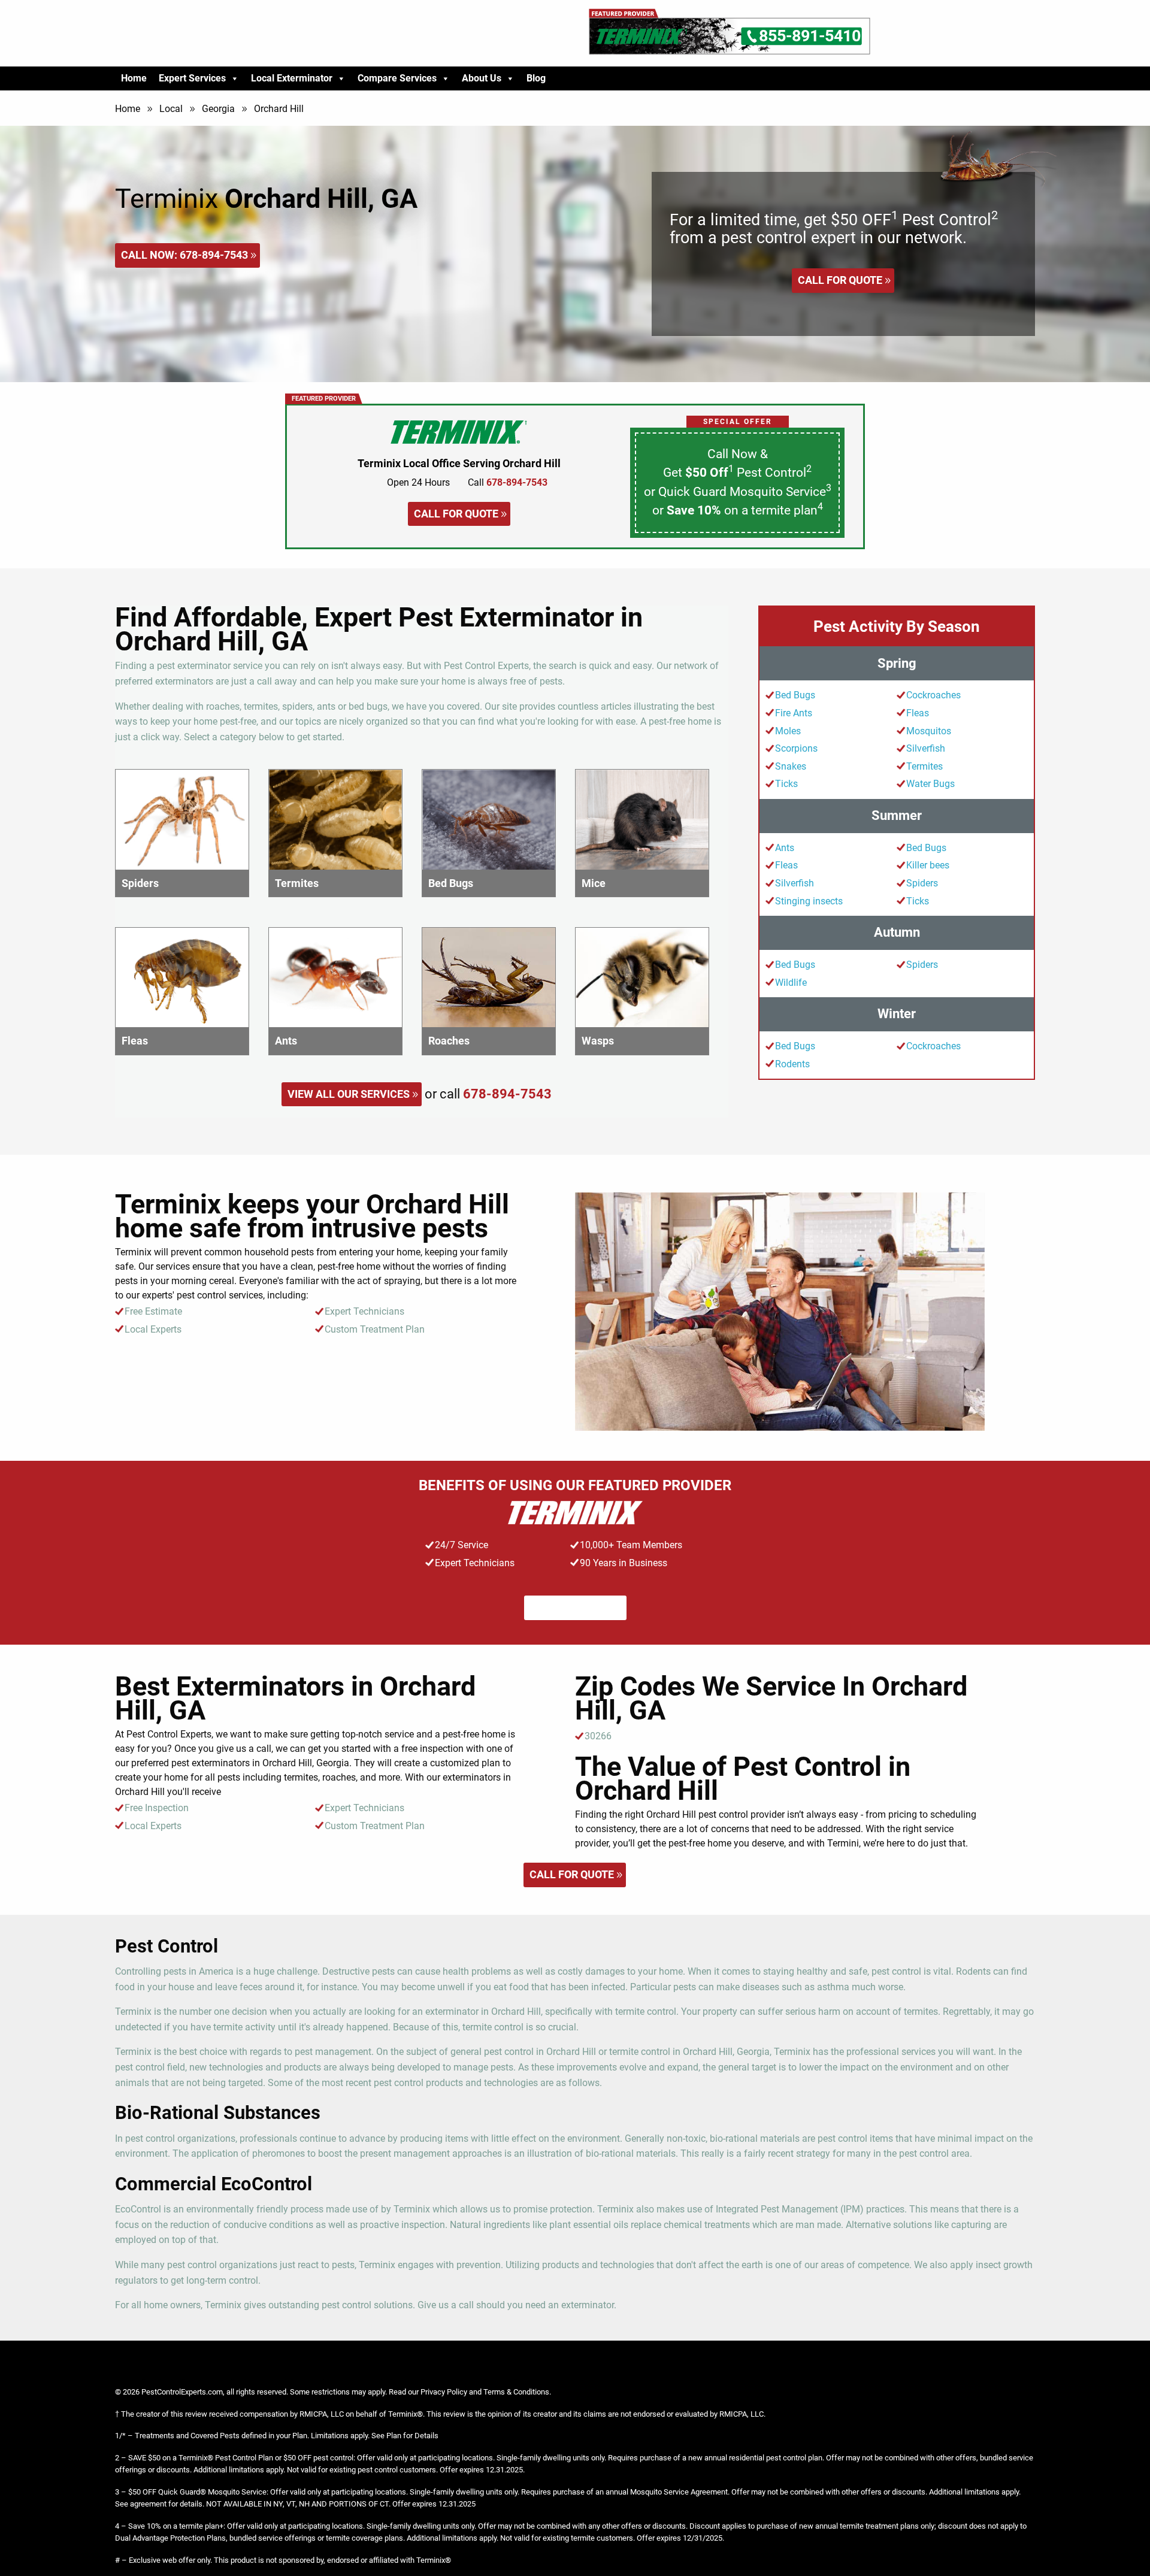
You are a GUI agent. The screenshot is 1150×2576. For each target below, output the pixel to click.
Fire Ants (794, 713)
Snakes (791, 766)
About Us (482, 78)
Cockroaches (933, 695)
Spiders (922, 883)
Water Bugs (930, 784)
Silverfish (926, 748)
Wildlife (791, 983)
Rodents (792, 1064)
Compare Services (397, 78)
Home (134, 78)
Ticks (786, 784)
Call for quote (840, 280)
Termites (924, 766)
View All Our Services (349, 1094)
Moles (788, 731)
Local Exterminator (292, 78)
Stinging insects (809, 901)
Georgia (218, 109)
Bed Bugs (795, 695)
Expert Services (192, 78)
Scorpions (796, 748)
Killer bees (928, 865)
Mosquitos (929, 731)
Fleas (918, 713)
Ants (785, 848)
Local (171, 109)
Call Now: (184, 255)
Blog (536, 78)
